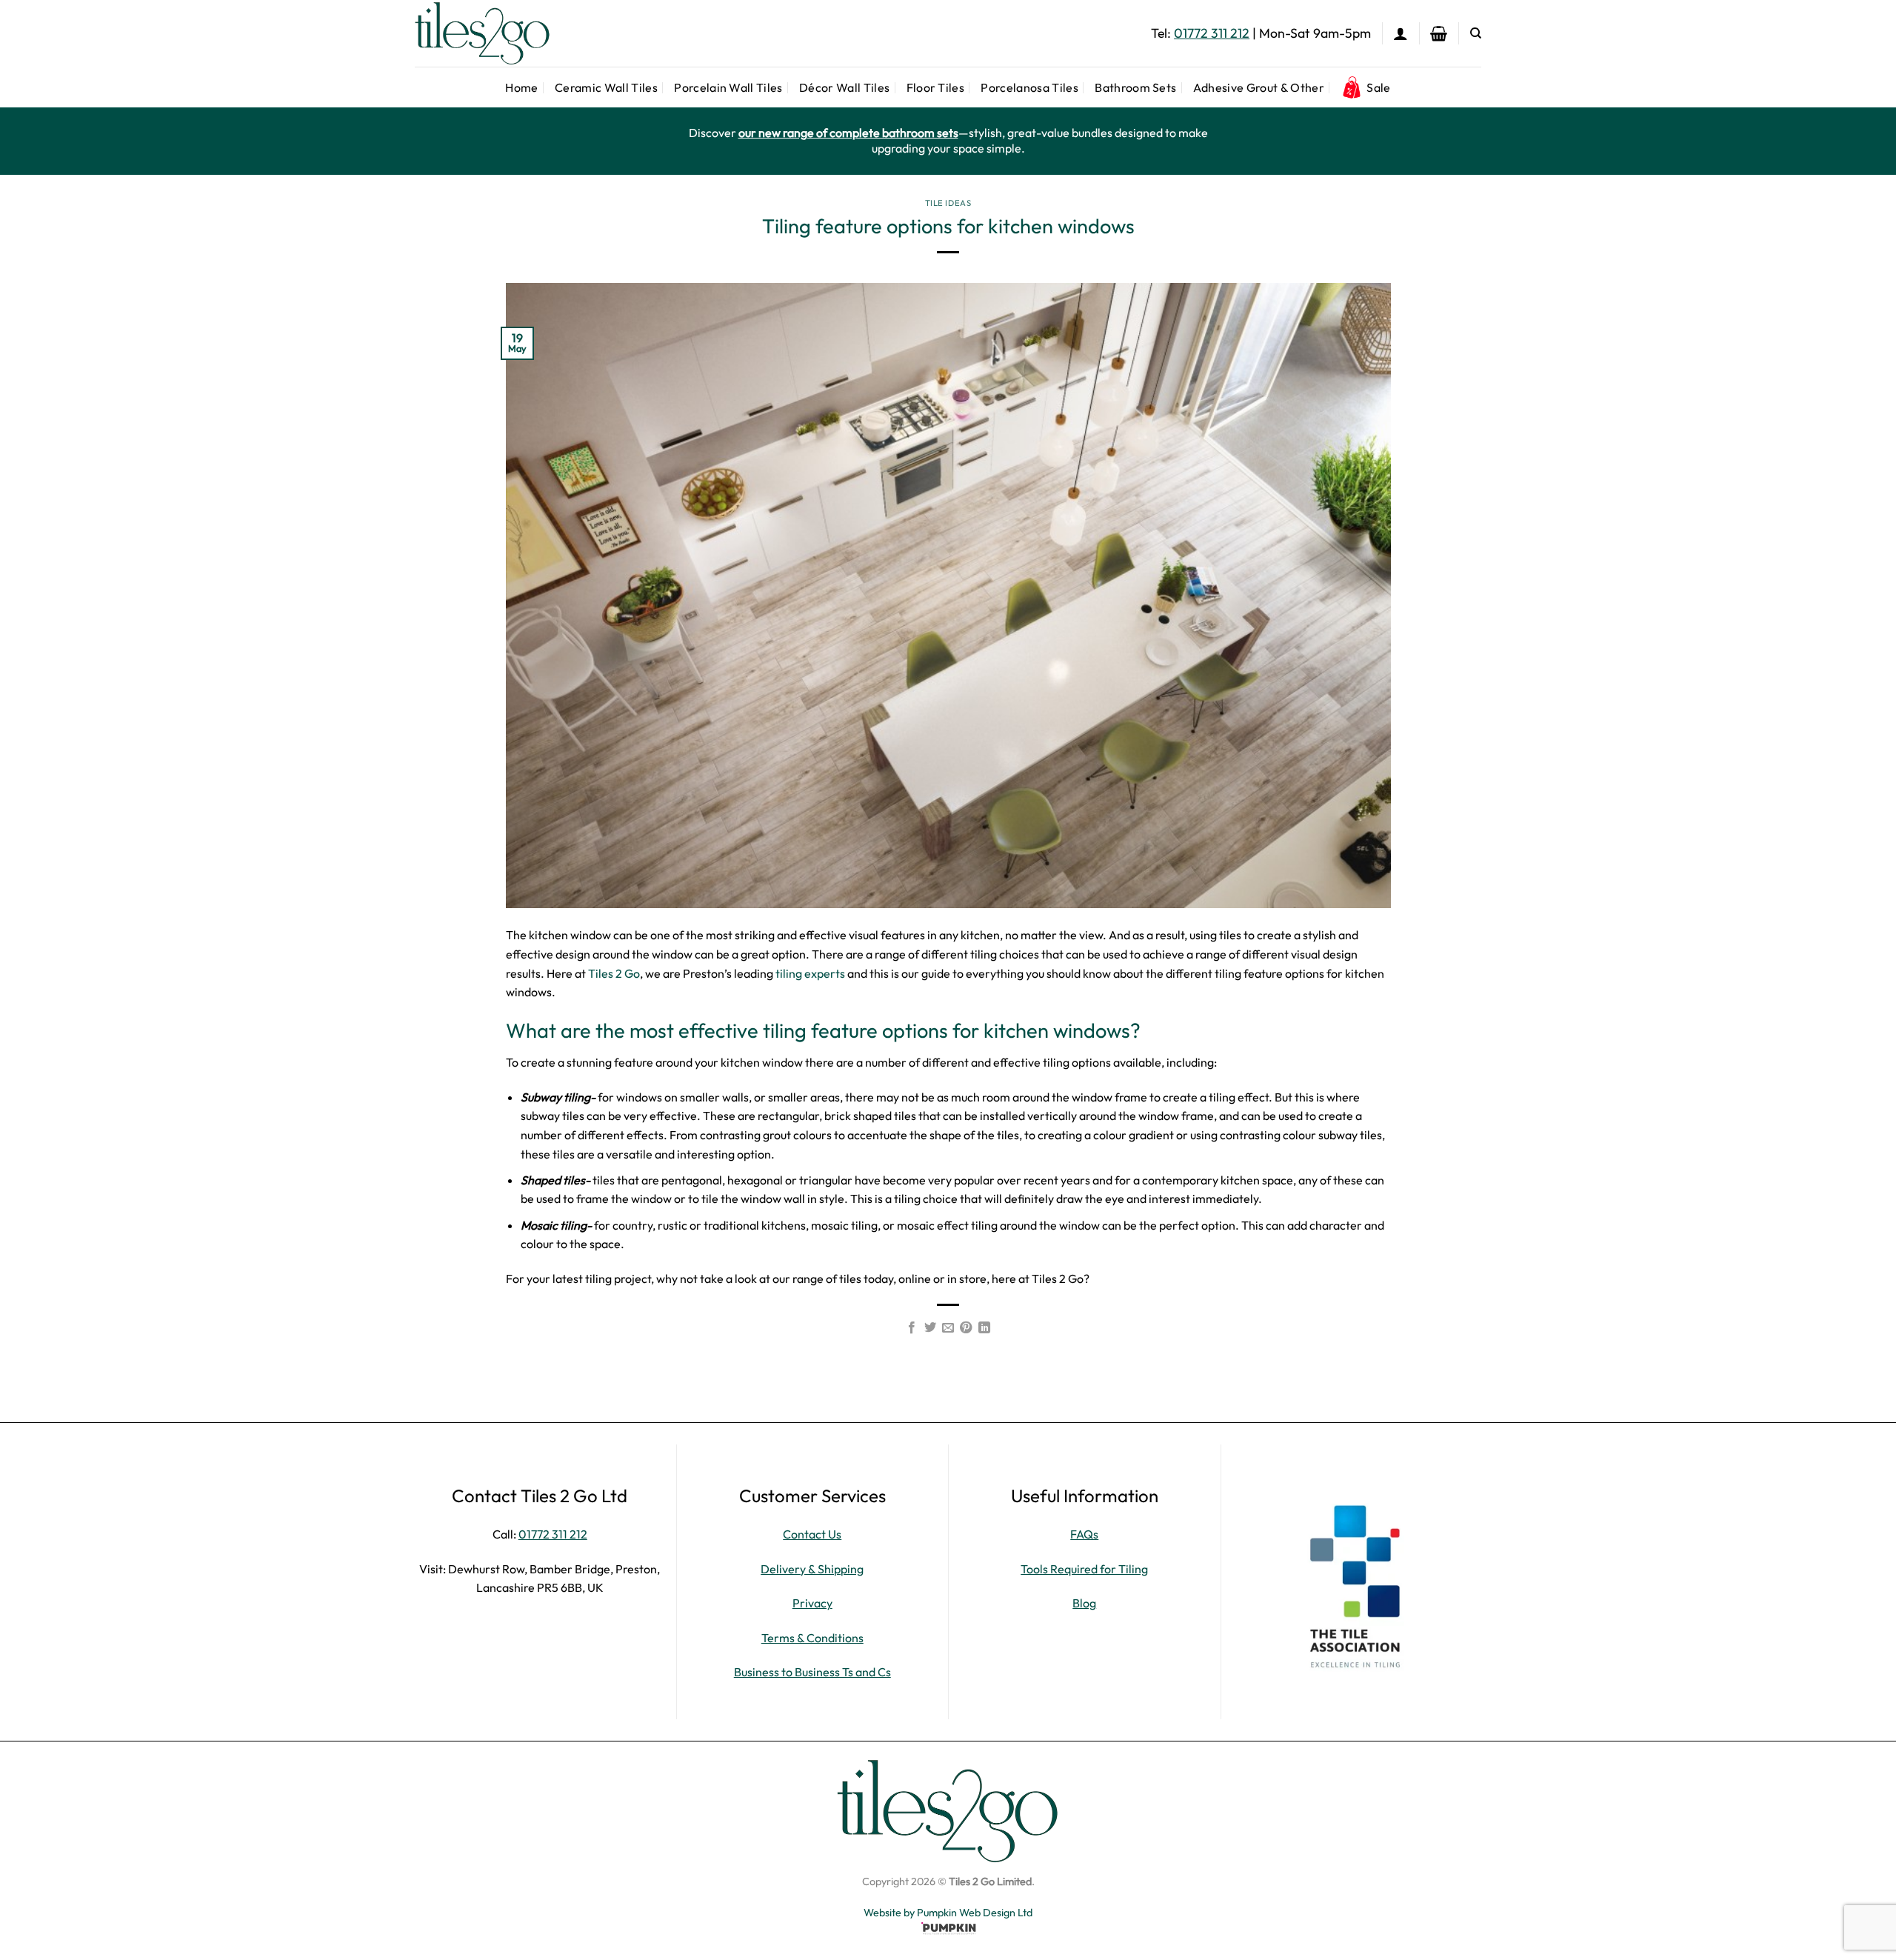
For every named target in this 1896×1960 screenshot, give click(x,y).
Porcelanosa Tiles (1029, 87)
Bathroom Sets (1135, 87)
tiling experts (810, 973)
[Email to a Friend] (948, 1328)
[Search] (1476, 33)
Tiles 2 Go (613, 973)
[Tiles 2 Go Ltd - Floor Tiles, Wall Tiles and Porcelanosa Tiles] (489, 33)
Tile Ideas (948, 203)
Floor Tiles (936, 87)
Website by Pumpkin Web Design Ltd (948, 1913)
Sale (1378, 87)
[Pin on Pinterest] (966, 1328)
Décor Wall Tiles (844, 87)
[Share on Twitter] (929, 1328)
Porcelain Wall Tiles (728, 87)
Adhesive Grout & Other (1259, 87)
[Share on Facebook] (912, 1328)
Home (521, 87)
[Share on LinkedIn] (984, 1328)
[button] (1401, 33)
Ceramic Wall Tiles (606, 87)
